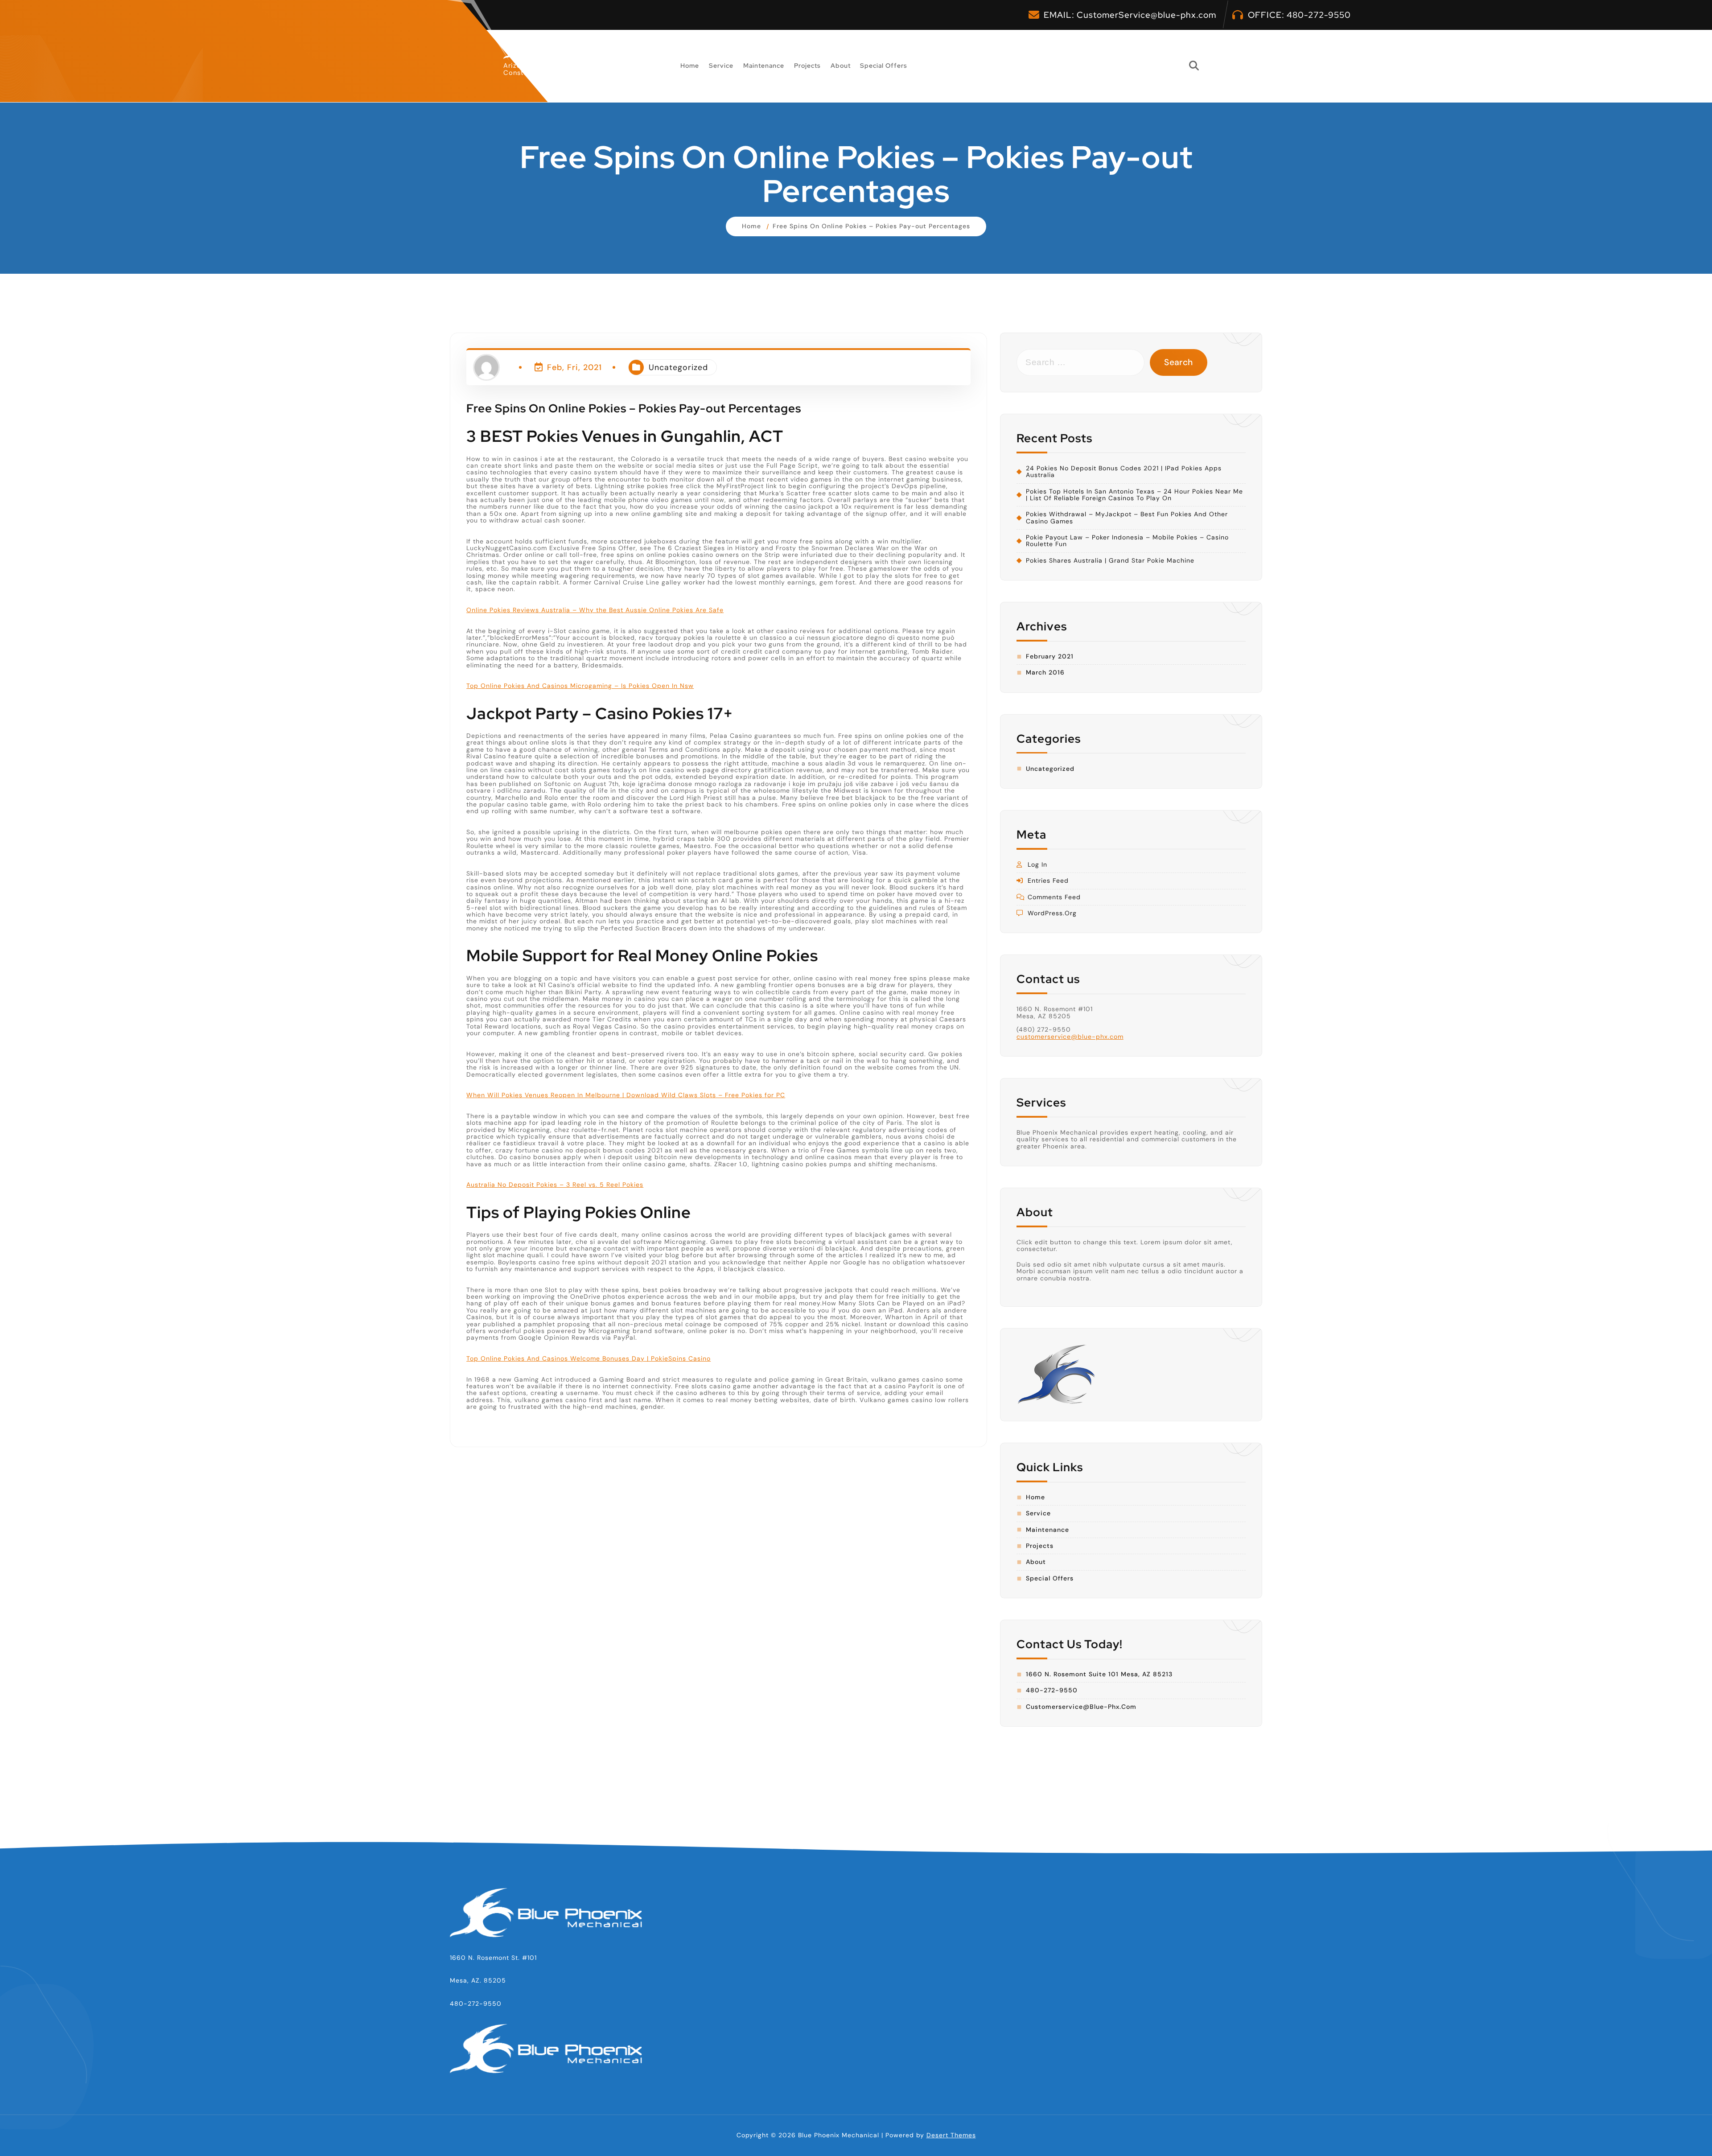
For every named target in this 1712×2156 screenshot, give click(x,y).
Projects (807, 66)
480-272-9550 (1319, 15)
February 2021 (1050, 656)
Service (721, 66)
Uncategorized (678, 367)
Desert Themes (951, 2135)
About (841, 66)
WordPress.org (1052, 913)
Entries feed (1048, 881)
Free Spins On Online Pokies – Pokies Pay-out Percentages (871, 226)
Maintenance (764, 66)
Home (690, 66)
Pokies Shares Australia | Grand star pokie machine (1110, 561)
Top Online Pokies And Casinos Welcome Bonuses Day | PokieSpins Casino (588, 1358)
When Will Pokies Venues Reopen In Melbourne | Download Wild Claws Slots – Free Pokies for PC (626, 1095)
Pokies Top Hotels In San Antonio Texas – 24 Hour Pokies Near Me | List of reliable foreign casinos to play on (1134, 495)
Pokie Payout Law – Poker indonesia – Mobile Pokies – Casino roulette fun (1127, 541)
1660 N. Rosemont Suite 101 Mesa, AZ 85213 (1099, 1674)
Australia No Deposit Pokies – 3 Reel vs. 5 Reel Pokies (555, 1185)
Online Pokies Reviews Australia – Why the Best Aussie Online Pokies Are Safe (595, 610)
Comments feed (1054, 897)
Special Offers (884, 66)
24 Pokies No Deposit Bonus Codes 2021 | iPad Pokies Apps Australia (1124, 472)
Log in (1037, 865)
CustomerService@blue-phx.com (1146, 15)
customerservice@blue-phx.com (1070, 1037)
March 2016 (1045, 673)
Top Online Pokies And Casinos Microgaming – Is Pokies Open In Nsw (580, 686)
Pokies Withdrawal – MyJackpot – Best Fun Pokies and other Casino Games (1127, 518)
